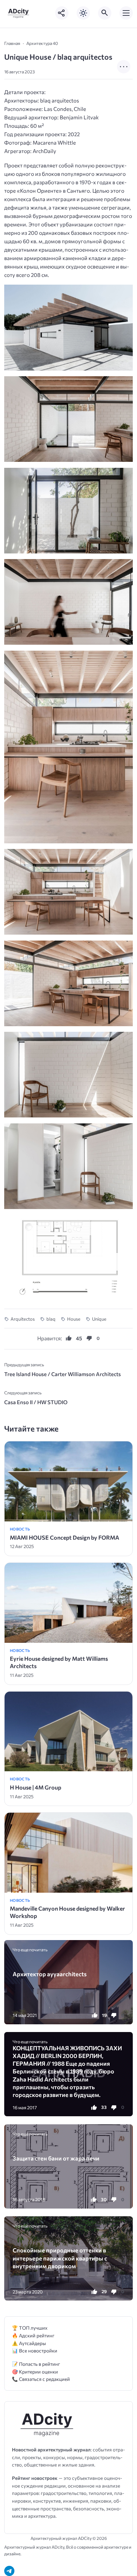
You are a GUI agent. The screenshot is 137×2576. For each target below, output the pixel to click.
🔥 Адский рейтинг (33, 2335)
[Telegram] (9, 2571)
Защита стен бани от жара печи (56, 2158)
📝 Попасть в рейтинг (36, 2364)
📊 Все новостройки (35, 2351)
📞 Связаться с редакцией (41, 2379)
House (74, 1319)
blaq (51, 1319)
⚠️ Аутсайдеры (29, 2343)
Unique (99, 1319)
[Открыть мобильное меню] (126, 13)
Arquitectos (23, 1319)
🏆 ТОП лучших (30, 2328)
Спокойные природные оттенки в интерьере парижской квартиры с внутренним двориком (60, 2258)
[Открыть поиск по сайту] (105, 13)
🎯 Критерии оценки (35, 2372)
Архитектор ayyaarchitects (50, 1974)
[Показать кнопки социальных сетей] (62, 13)
